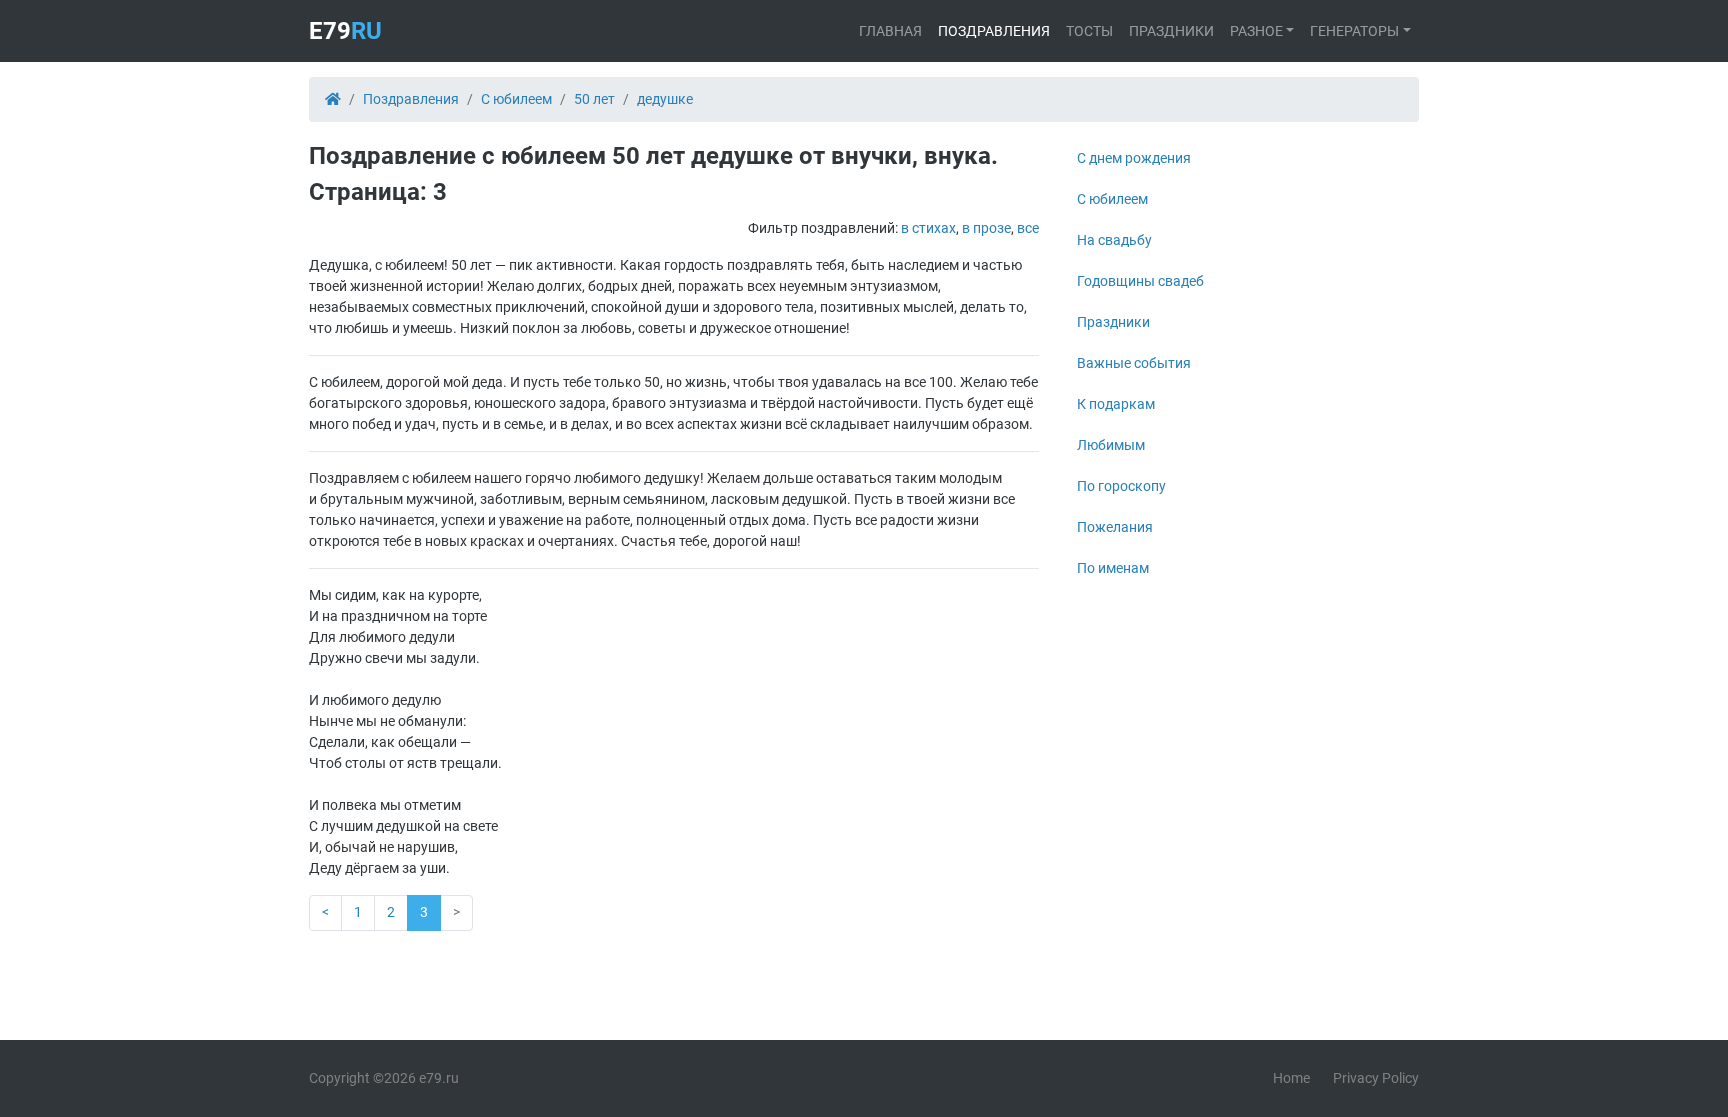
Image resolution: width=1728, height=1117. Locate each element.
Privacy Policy (1376, 1078)
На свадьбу (1114, 240)
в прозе (986, 228)
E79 (345, 31)
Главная (890, 31)
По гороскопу (1121, 486)
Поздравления (994, 31)
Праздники (1171, 31)
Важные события (1134, 363)
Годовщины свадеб (1140, 281)
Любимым (1111, 445)
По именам (1113, 568)
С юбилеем (1112, 199)
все (1028, 228)
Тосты (1089, 31)
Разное (1256, 31)
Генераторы (1354, 31)
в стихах (928, 228)
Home (1291, 1078)
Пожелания (1115, 527)
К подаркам (1116, 404)
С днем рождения (1134, 158)
